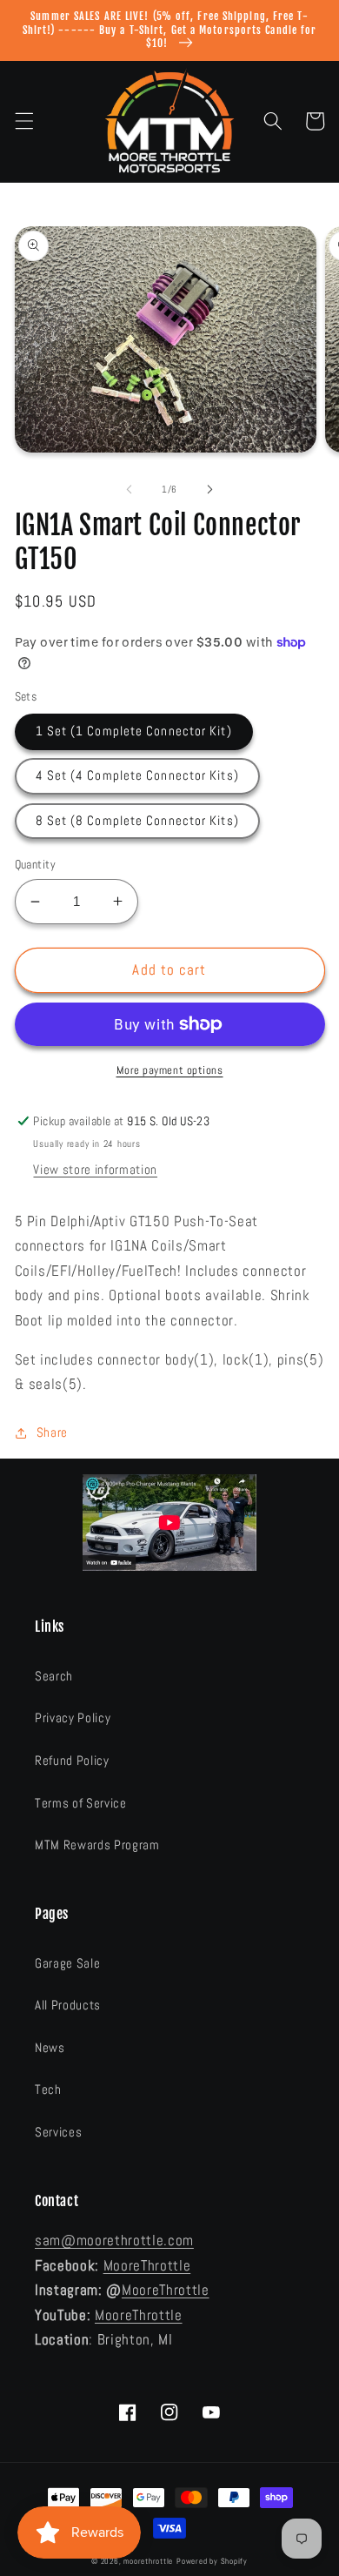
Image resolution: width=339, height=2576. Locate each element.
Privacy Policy (73, 1718)
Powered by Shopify (212, 2561)
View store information (95, 1170)
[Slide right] (209, 489)
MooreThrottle (147, 2266)
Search (54, 1676)
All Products (68, 2005)
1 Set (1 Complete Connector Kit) (134, 731)
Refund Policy (72, 1761)
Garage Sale (67, 1963)
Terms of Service (81, 1803)
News (50, 2048)
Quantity (36, 864)
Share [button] (52, 1432)
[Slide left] (130, 489)
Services (58, 2132)
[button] (23, 121)
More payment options (170, 1070)
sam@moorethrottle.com (114, 2241)
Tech (48, 2090)
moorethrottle (148, 2561)
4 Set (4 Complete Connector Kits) (137, 775)
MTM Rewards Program (97, 1845)
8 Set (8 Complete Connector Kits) (137, 821)
